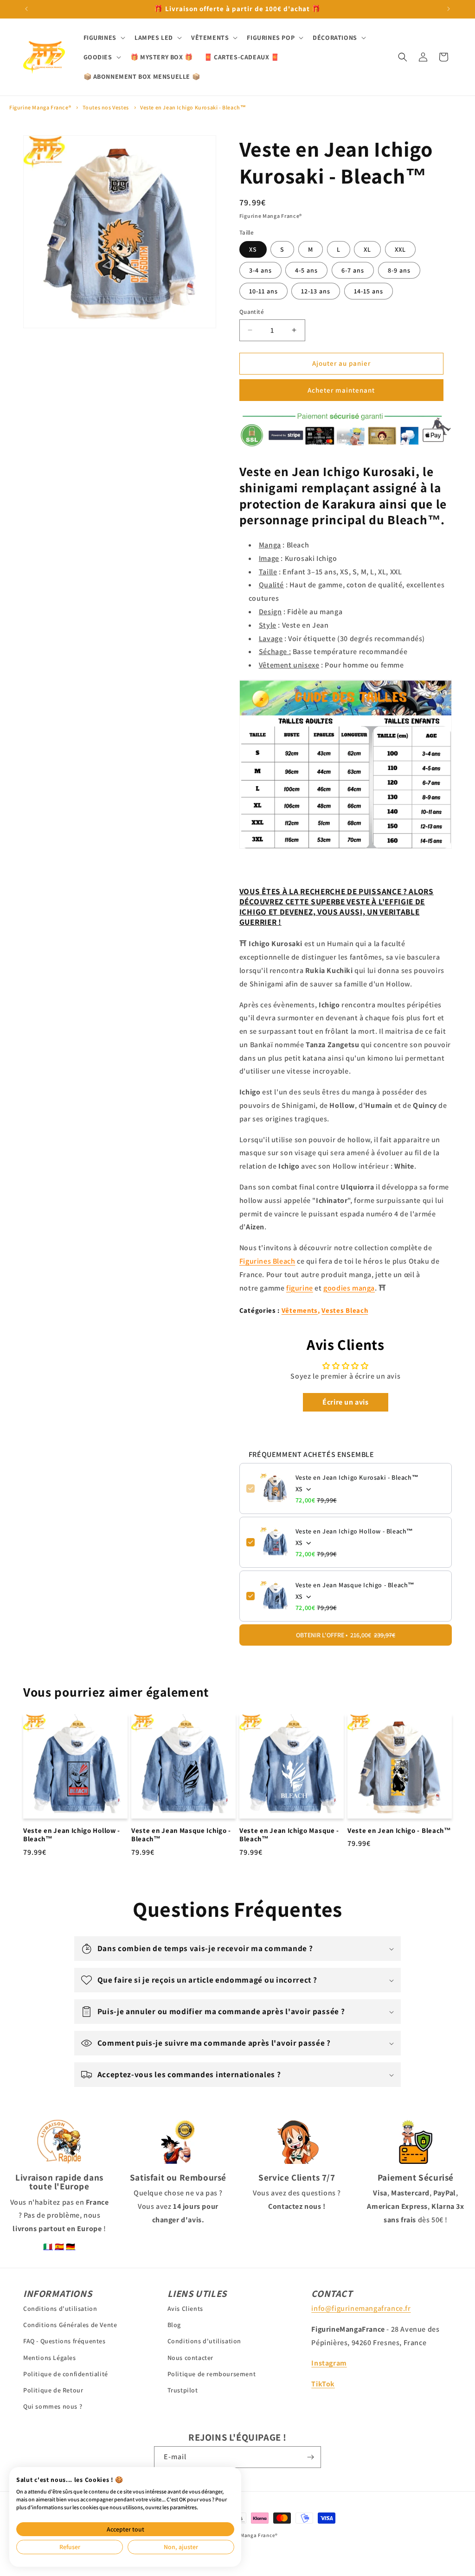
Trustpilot (183, 2390)
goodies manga (349, 1288)
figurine (300, 1288)
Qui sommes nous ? (53, 2406)
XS (253, 249)
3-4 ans (260, 270)
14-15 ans (369, 291)
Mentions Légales (50, 2358)
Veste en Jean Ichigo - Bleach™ (399, 1831)
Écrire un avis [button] (345, 1402)
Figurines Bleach (267, 1261)
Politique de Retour (53, 2390)
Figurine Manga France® (40, 107)
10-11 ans (263, 291)
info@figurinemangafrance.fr (361, 2308)
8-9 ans (399, 270)
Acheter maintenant (341, 390)
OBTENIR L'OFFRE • (346, 1635)
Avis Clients (185, 2309)
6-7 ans (353, 270)
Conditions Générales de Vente (70, 2325)
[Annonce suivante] (449, 9)
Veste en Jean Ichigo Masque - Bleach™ (289, 1835)
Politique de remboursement (212, 2374)
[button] (103, 38)
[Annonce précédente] (26, 9)
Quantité (252, 312)
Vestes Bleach (345, 1310)
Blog (174, 2325)
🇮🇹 (48, 2247)
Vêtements (300, 1310)
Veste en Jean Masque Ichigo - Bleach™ (355, 1585)
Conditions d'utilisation (60, 2309)
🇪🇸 (60, 2247)
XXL (400, 249)
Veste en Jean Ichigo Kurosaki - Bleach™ (193, 107)
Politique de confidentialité (66, 2374)
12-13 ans (316, 291)
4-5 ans (306, 270)
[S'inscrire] (310, 2457)
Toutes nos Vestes (106, 107)
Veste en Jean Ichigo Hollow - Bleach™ (354, 1531)
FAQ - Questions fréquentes (64, 2341)
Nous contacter (190, 2358)
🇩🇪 (71, 2247)
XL (367, 249)
